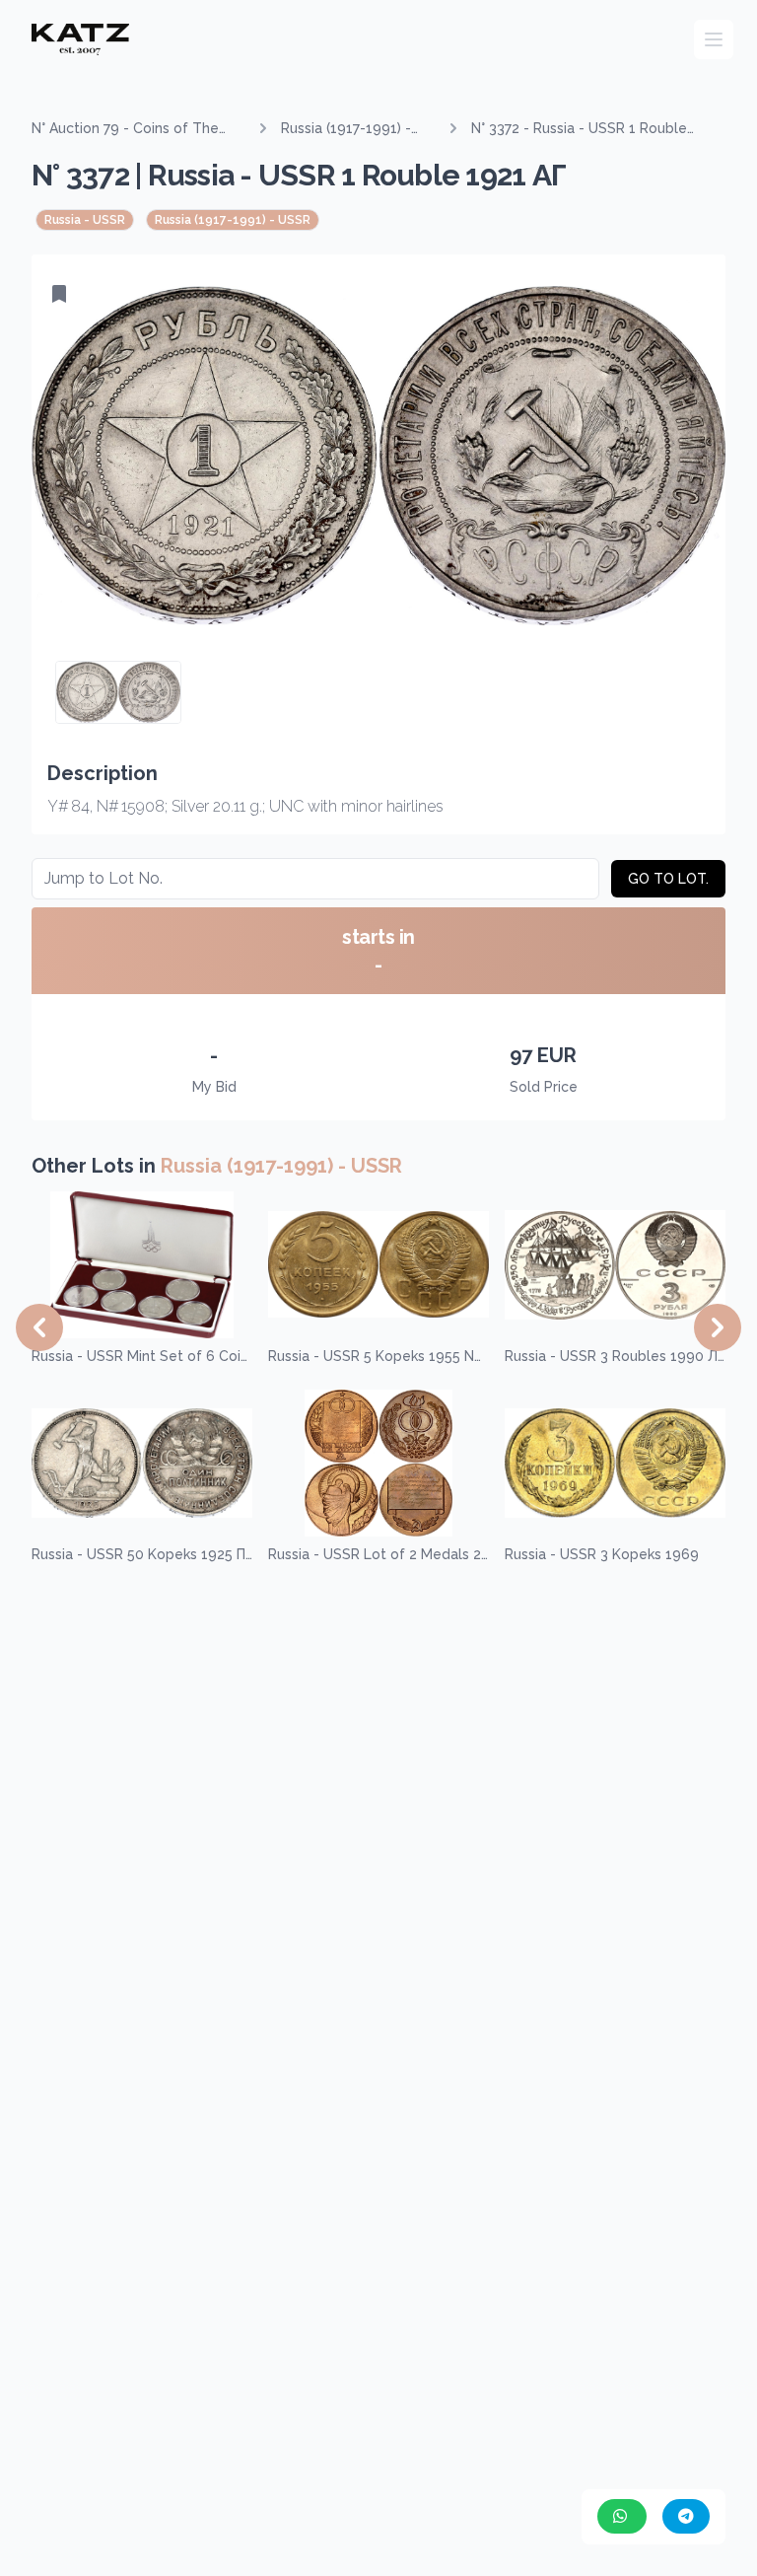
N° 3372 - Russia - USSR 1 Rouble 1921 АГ (579, 129)
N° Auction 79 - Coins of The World (125, 129)
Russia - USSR (85, 220)
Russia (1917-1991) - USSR (346, 129)
